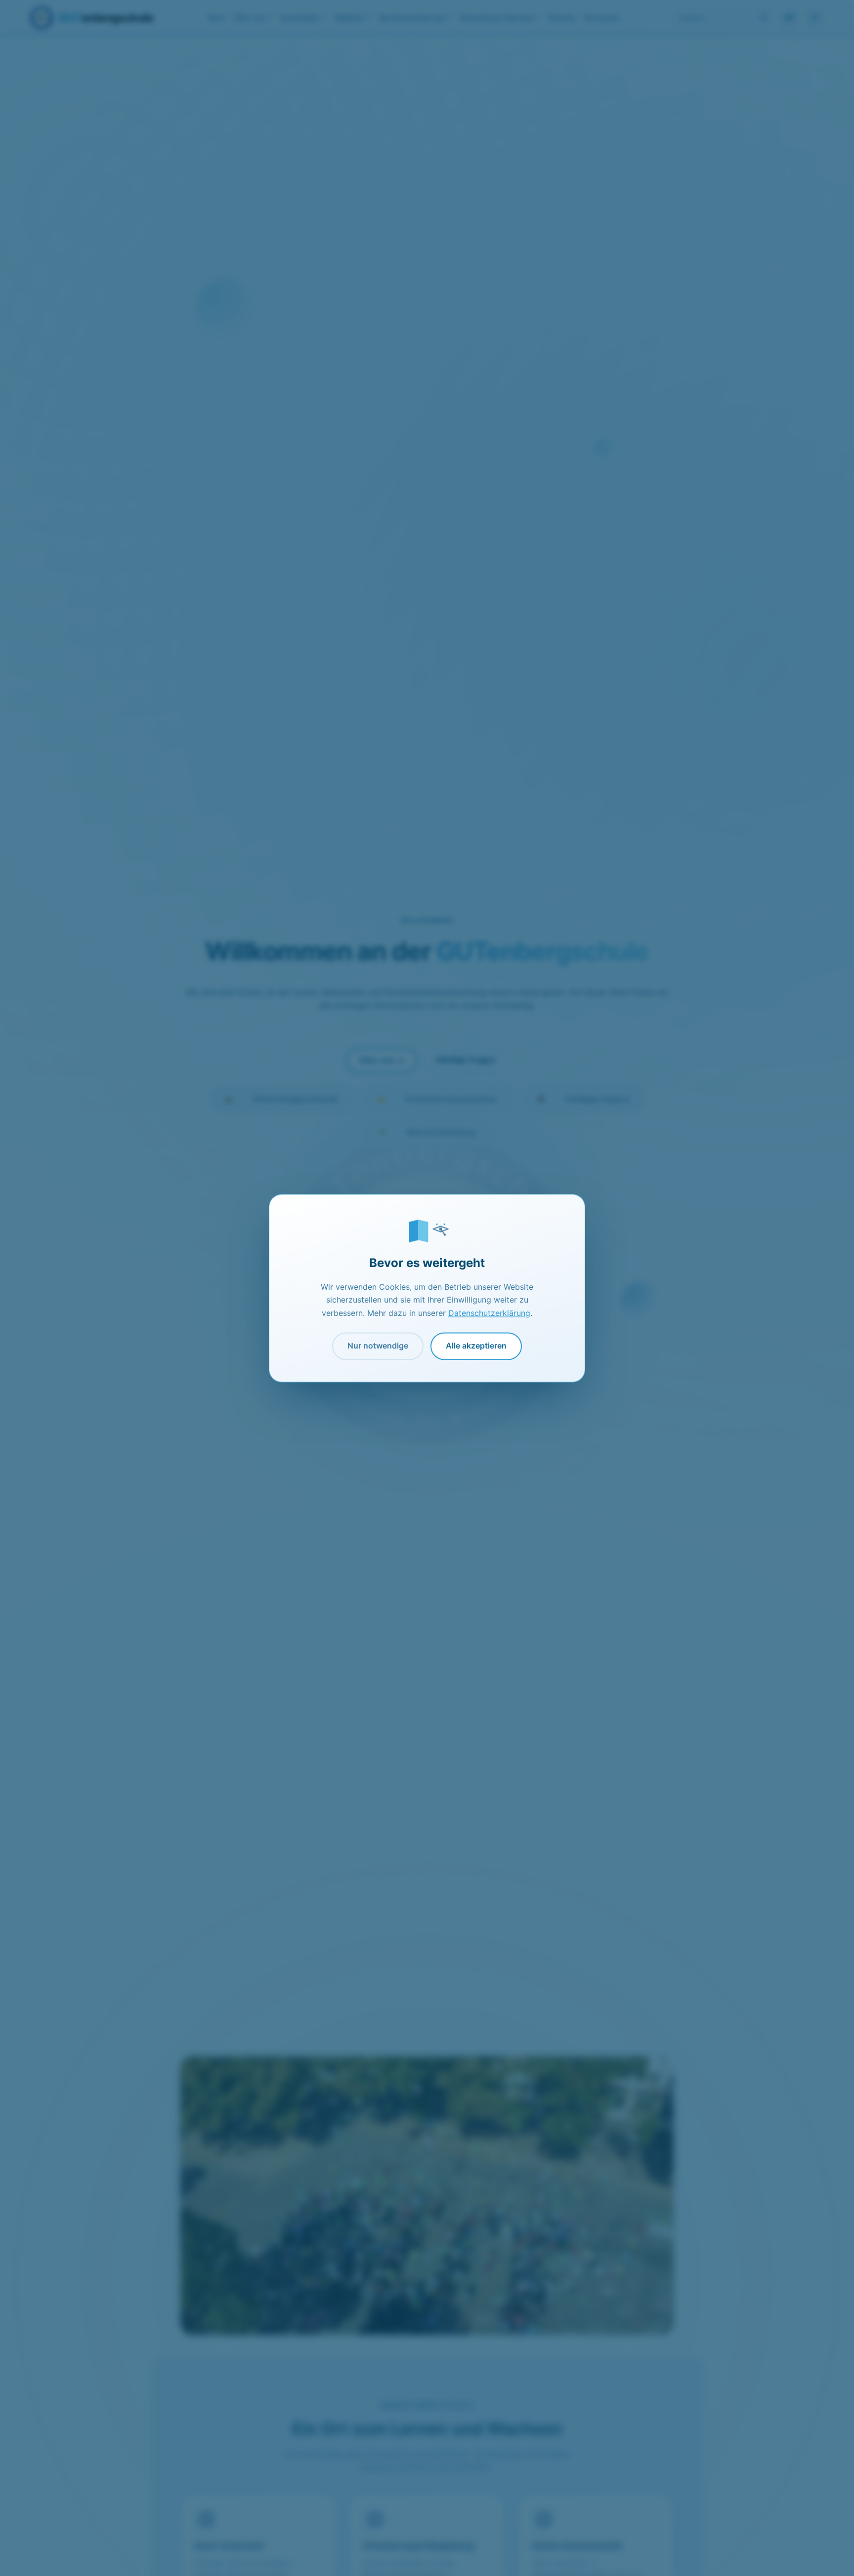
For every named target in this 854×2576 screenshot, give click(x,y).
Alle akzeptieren (476, 1346)
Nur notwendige (378, 1346)
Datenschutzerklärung (489, 1313)
